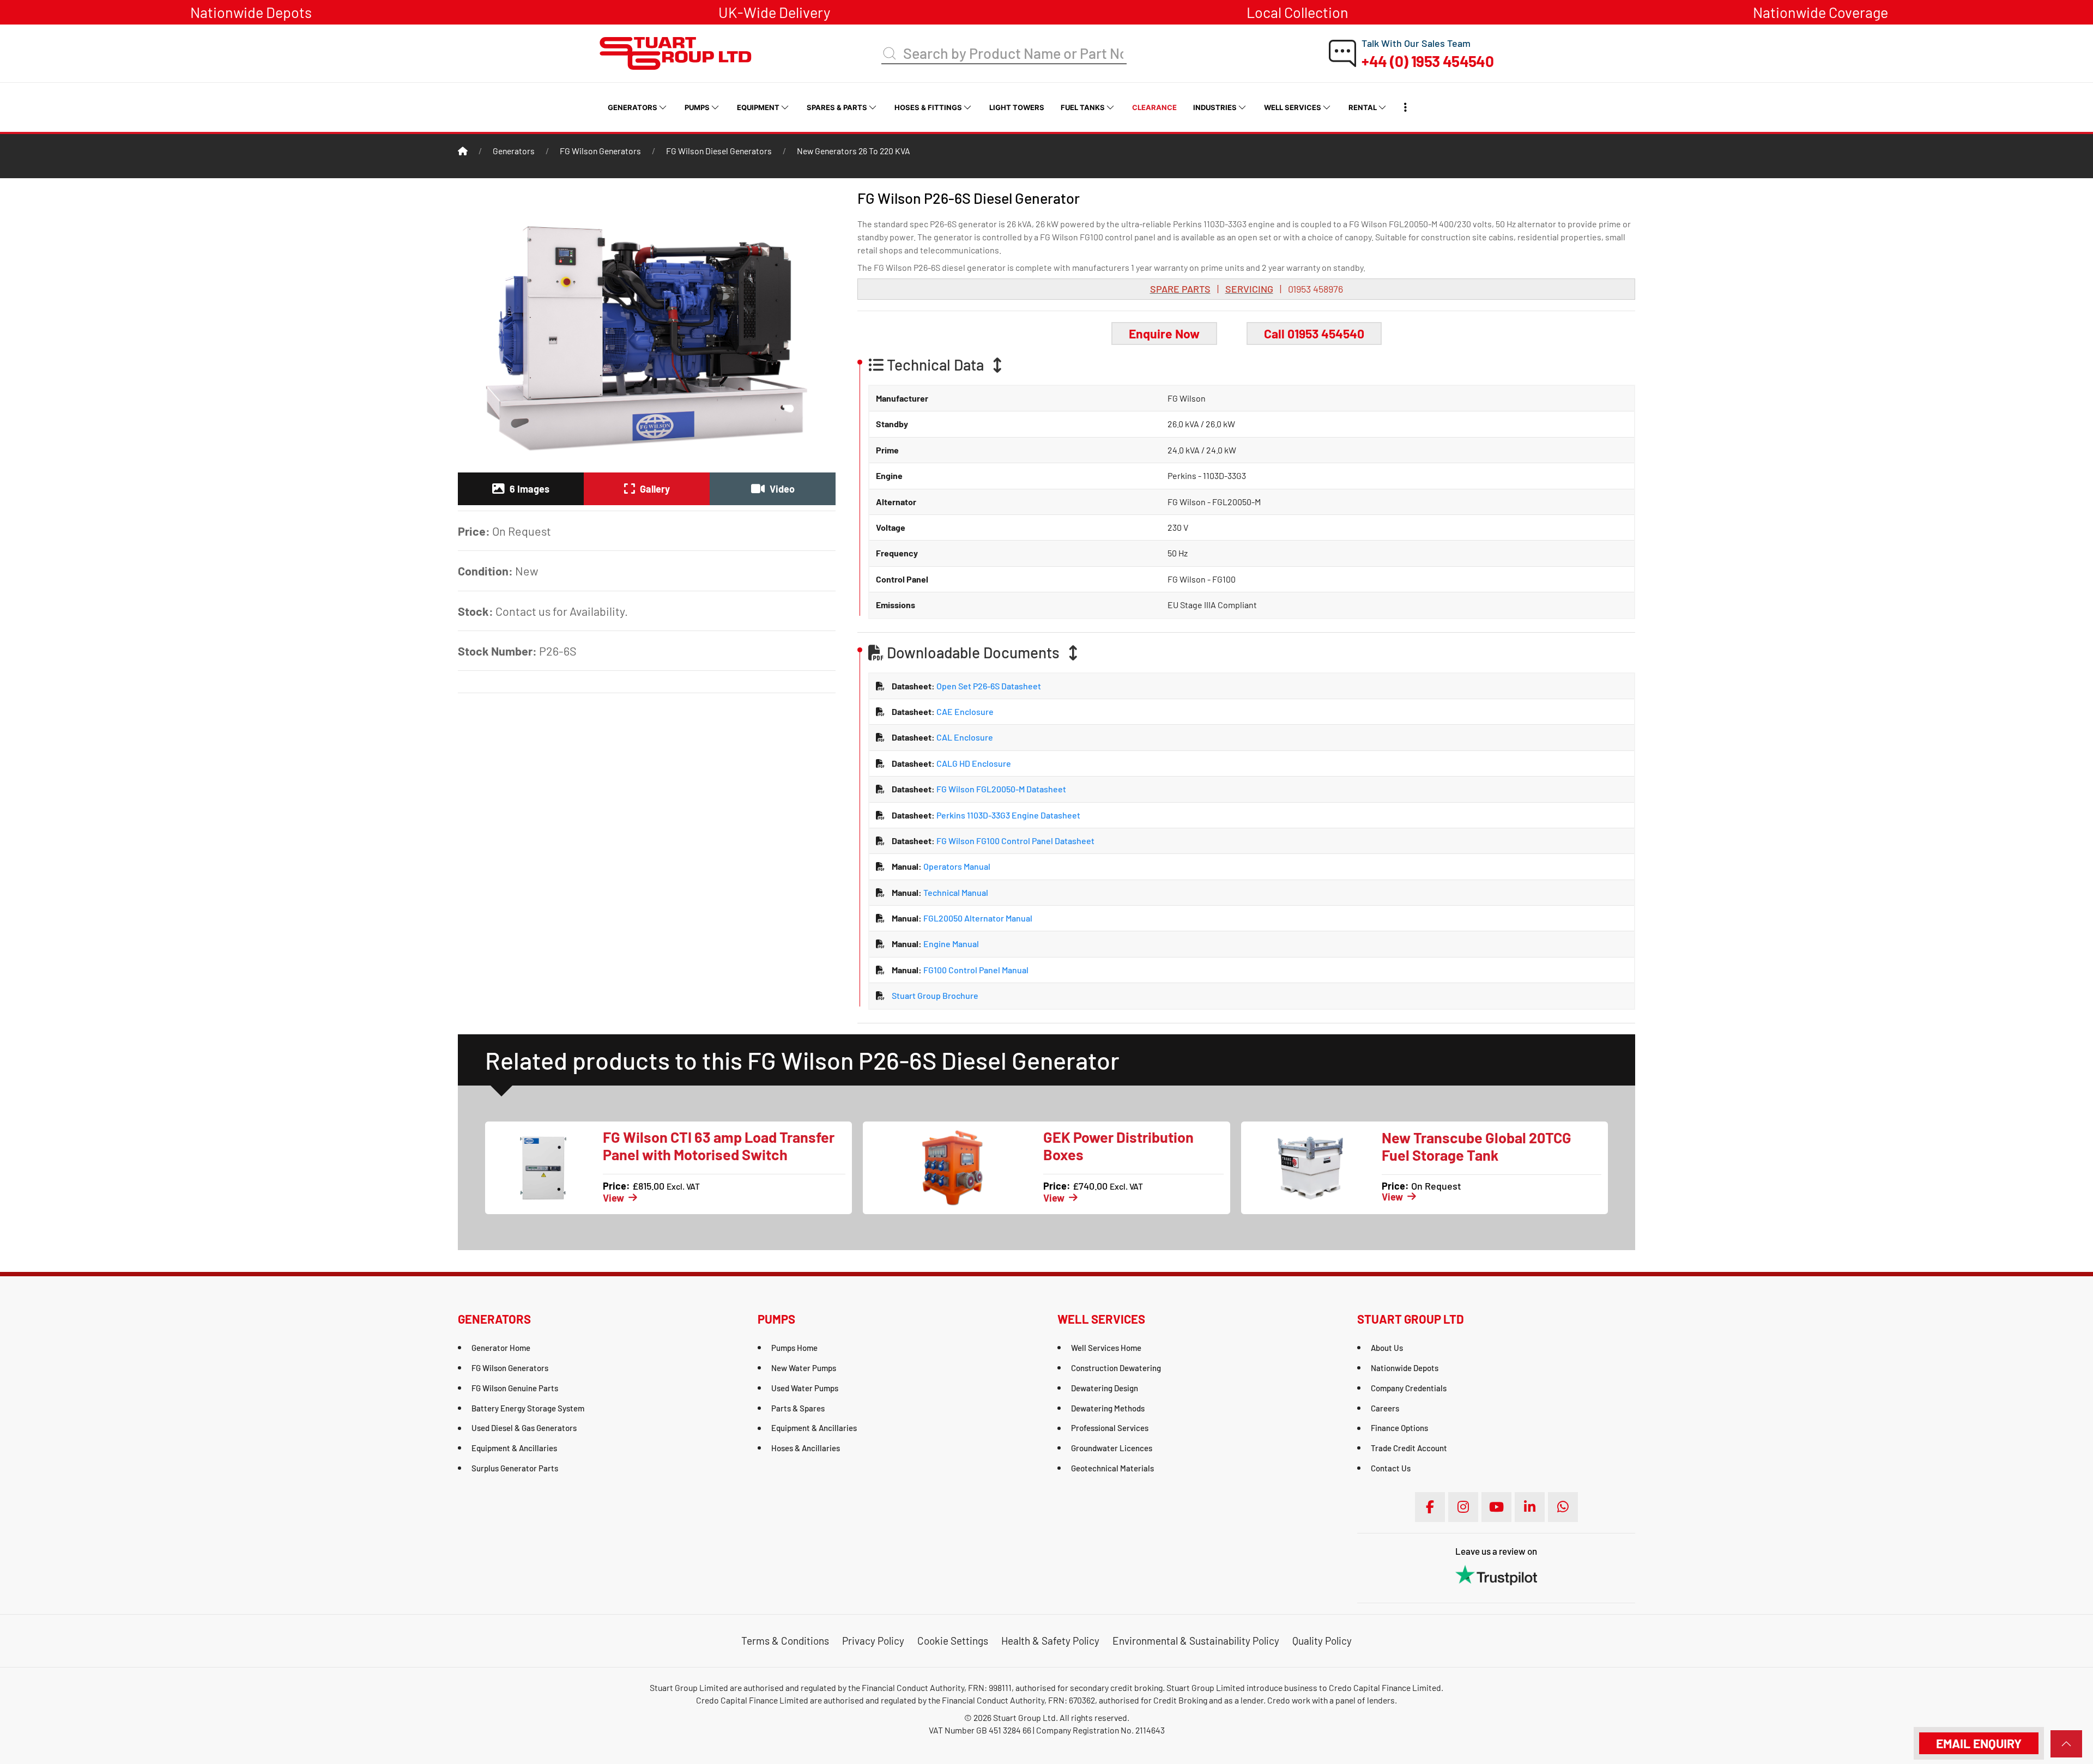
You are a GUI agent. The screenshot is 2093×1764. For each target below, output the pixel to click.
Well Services (1293, 107)
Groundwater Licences (1112, 1448)
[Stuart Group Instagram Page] (1463, 1507)
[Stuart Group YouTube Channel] (1496, 1507)
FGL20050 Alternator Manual (977, 918)
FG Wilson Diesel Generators (719, 151)
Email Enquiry (1979, 1743)
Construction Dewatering (1116, 1368)
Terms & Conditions (785, 1641)
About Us (1387, 1348)
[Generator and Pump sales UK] (676, 52)
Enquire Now (1164, 334)
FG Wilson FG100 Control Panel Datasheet (1015, 841)
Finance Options (1399, 1428)
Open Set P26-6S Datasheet (988, 686)
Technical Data (935, 365)
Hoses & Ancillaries (806, 1448)
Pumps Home (794, 1348)
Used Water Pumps (805, 1388)
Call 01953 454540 (1314, 334)
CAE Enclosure (964, 711)
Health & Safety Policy (1050, 1641)
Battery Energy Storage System (528, 1408)
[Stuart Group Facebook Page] (1430, 1507)
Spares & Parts (837, 107)
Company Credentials (1409, 1388)
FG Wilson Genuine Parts (515, 1388)
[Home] (463, 151)
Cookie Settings (953, 1641)
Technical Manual (955, 892)
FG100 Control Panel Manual (975, 970)
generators (514, 151)
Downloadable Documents (973, 653)
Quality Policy (1322, 1641)
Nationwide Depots (1405, 1368)
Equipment (758, 107)
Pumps (697, 107)
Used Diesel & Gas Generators (524, 1428)
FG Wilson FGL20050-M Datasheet (1000, 789)
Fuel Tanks (1083, 107)
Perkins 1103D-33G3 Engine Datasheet (1008, 815)
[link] (2066, 1744)
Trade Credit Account (1409, 1448)
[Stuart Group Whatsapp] (1563, 1507)
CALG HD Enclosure (973, 763)
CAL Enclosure (964, 737)
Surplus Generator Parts (515, 1468)
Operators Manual (956, 866)
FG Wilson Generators (600, 151)
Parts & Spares (798, 1408)
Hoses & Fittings (928, 107)
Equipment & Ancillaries (514, 1448)
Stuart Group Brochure (935, 995)
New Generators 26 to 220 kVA (854, 151)
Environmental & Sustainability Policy (1196, 1641)
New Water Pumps (804, 1368)
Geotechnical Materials (1112, 1468)
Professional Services (1110, 1428)
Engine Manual (950, 944)
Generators (633, 107)
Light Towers (1017, 107)
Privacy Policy (873, 1641)
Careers (1385, 1408)
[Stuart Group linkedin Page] (1530, 1507)
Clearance (1154, 107)
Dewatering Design (1105, 1388)
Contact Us (1391, 1468)
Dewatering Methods (1108, 1408)
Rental (1363, 107)
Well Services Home (1106, 1348)
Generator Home (501, 1348)
